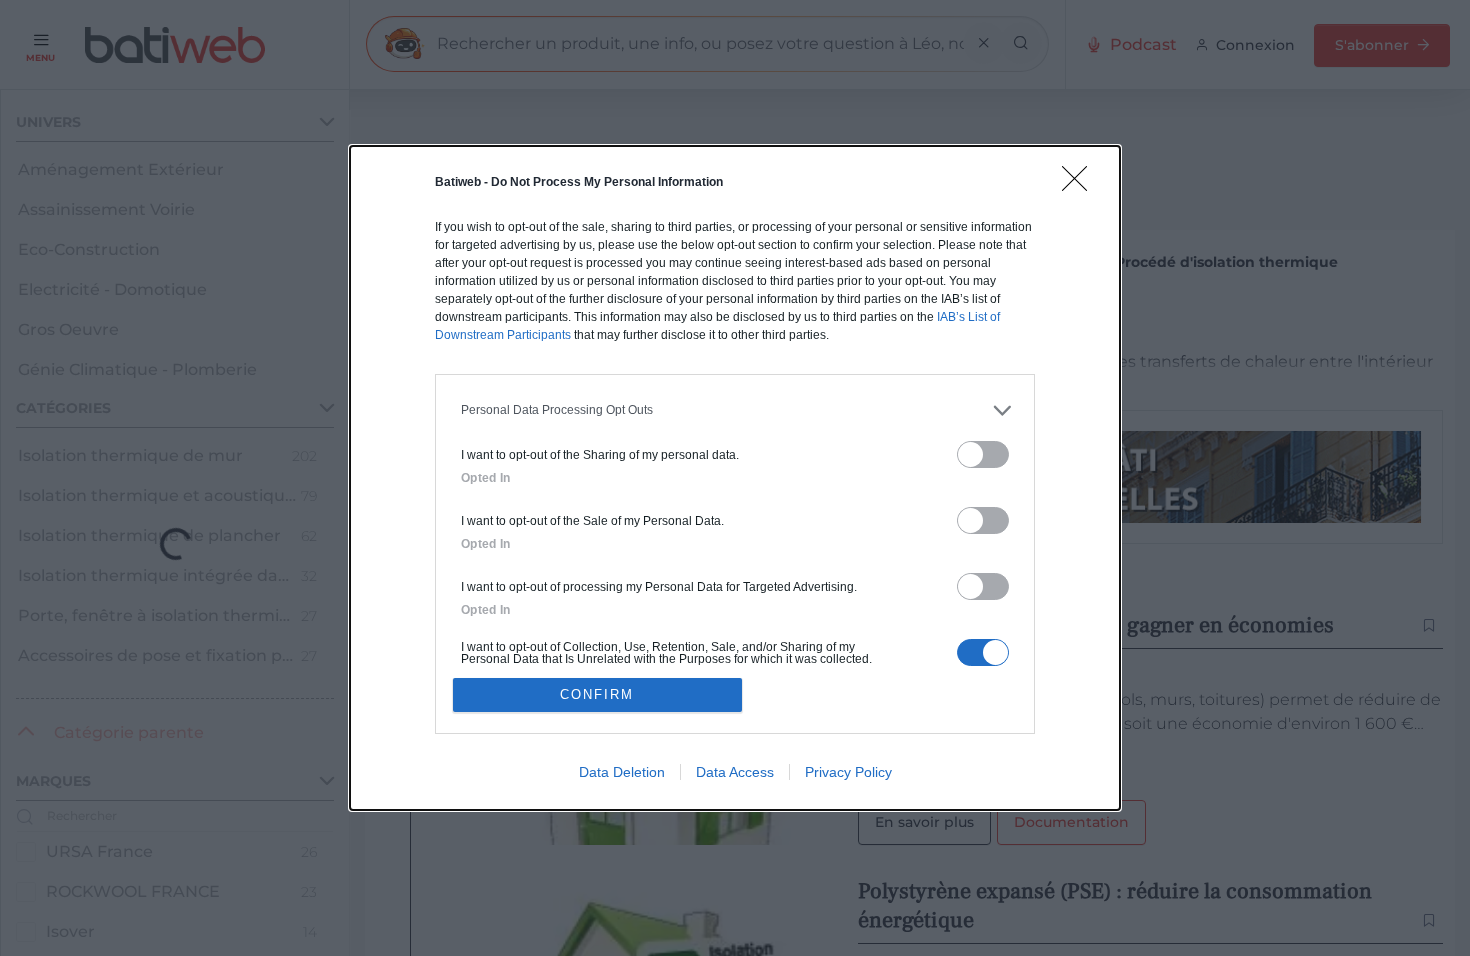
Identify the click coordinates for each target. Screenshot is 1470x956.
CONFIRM (597, 694)
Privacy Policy (848, 772)
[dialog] (735, 478)
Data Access (735, 772)
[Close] (1081, 185)
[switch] (983, 454)
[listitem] (735, 410)
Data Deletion (622, 772)
